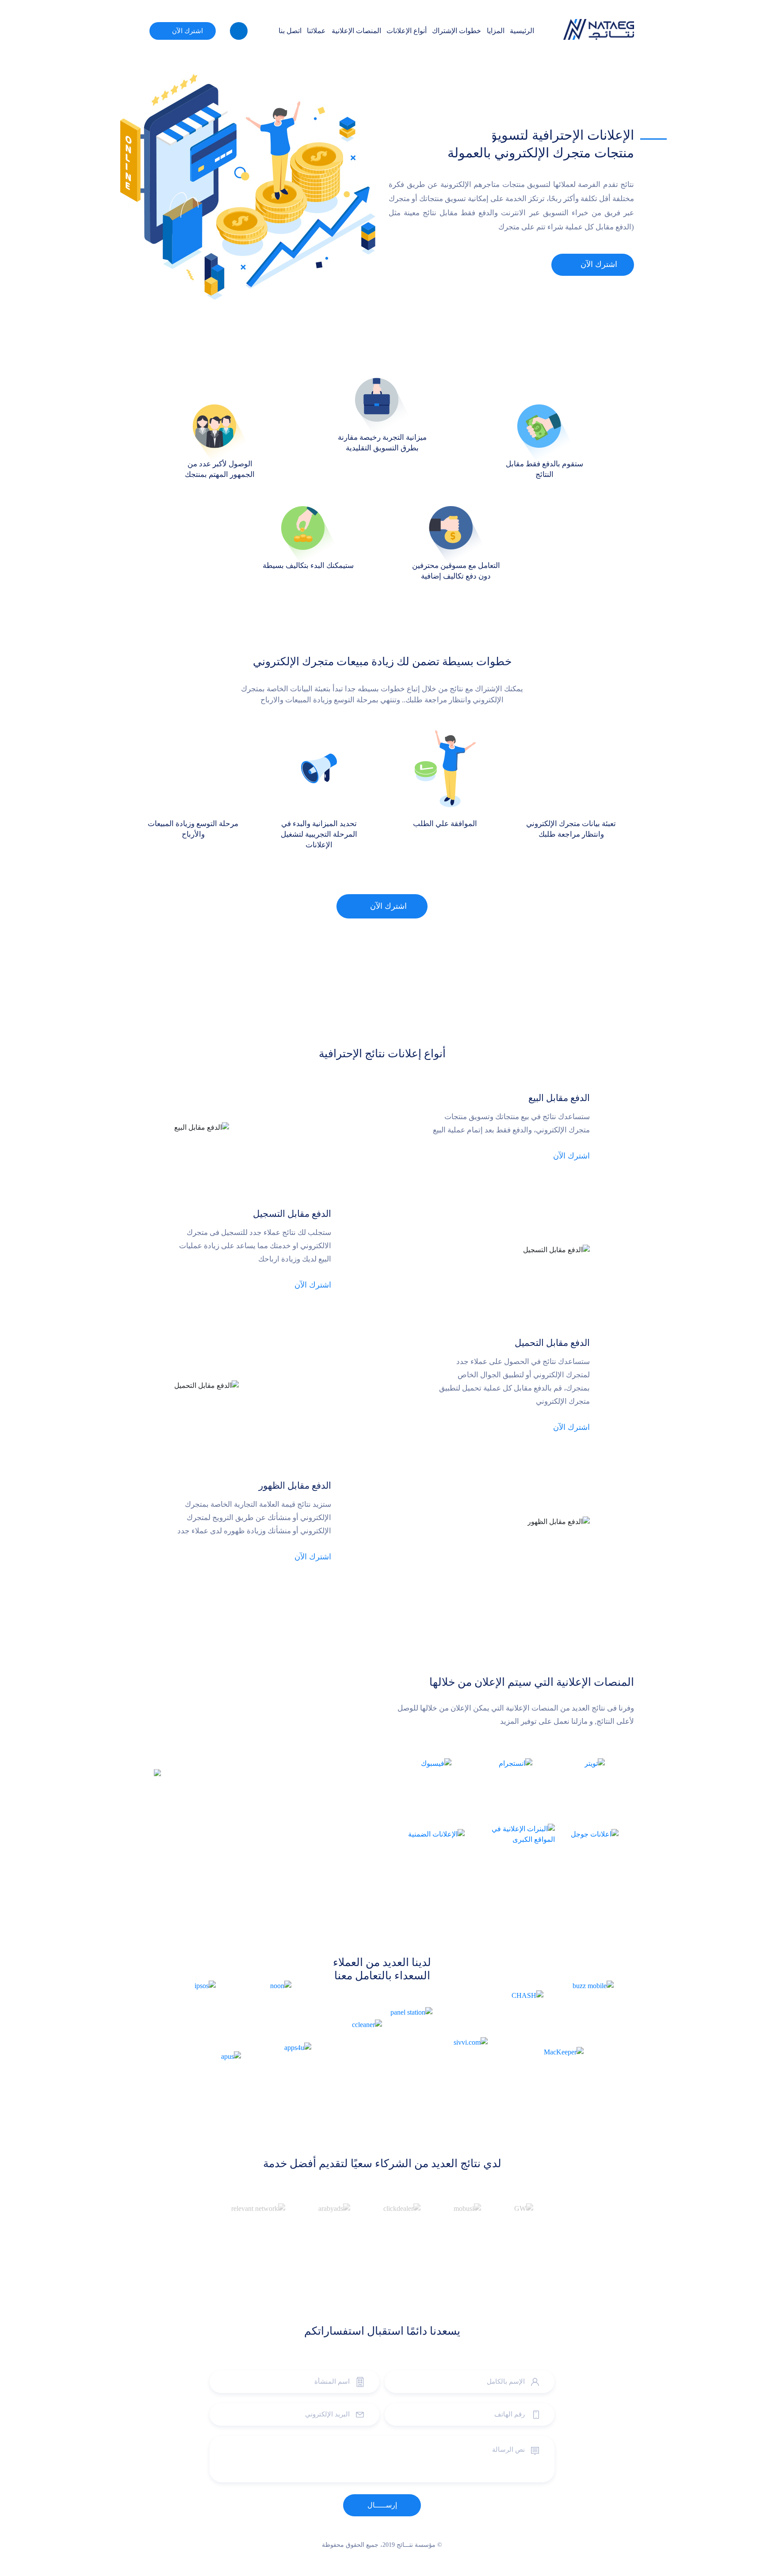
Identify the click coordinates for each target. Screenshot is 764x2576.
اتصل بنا (290, 31)
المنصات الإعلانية (356, 31)
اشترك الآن (187, 31)
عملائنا (316, 31)
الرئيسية (522, 31)
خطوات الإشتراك (456, 31)
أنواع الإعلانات (407, 31)
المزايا (496, 31)
